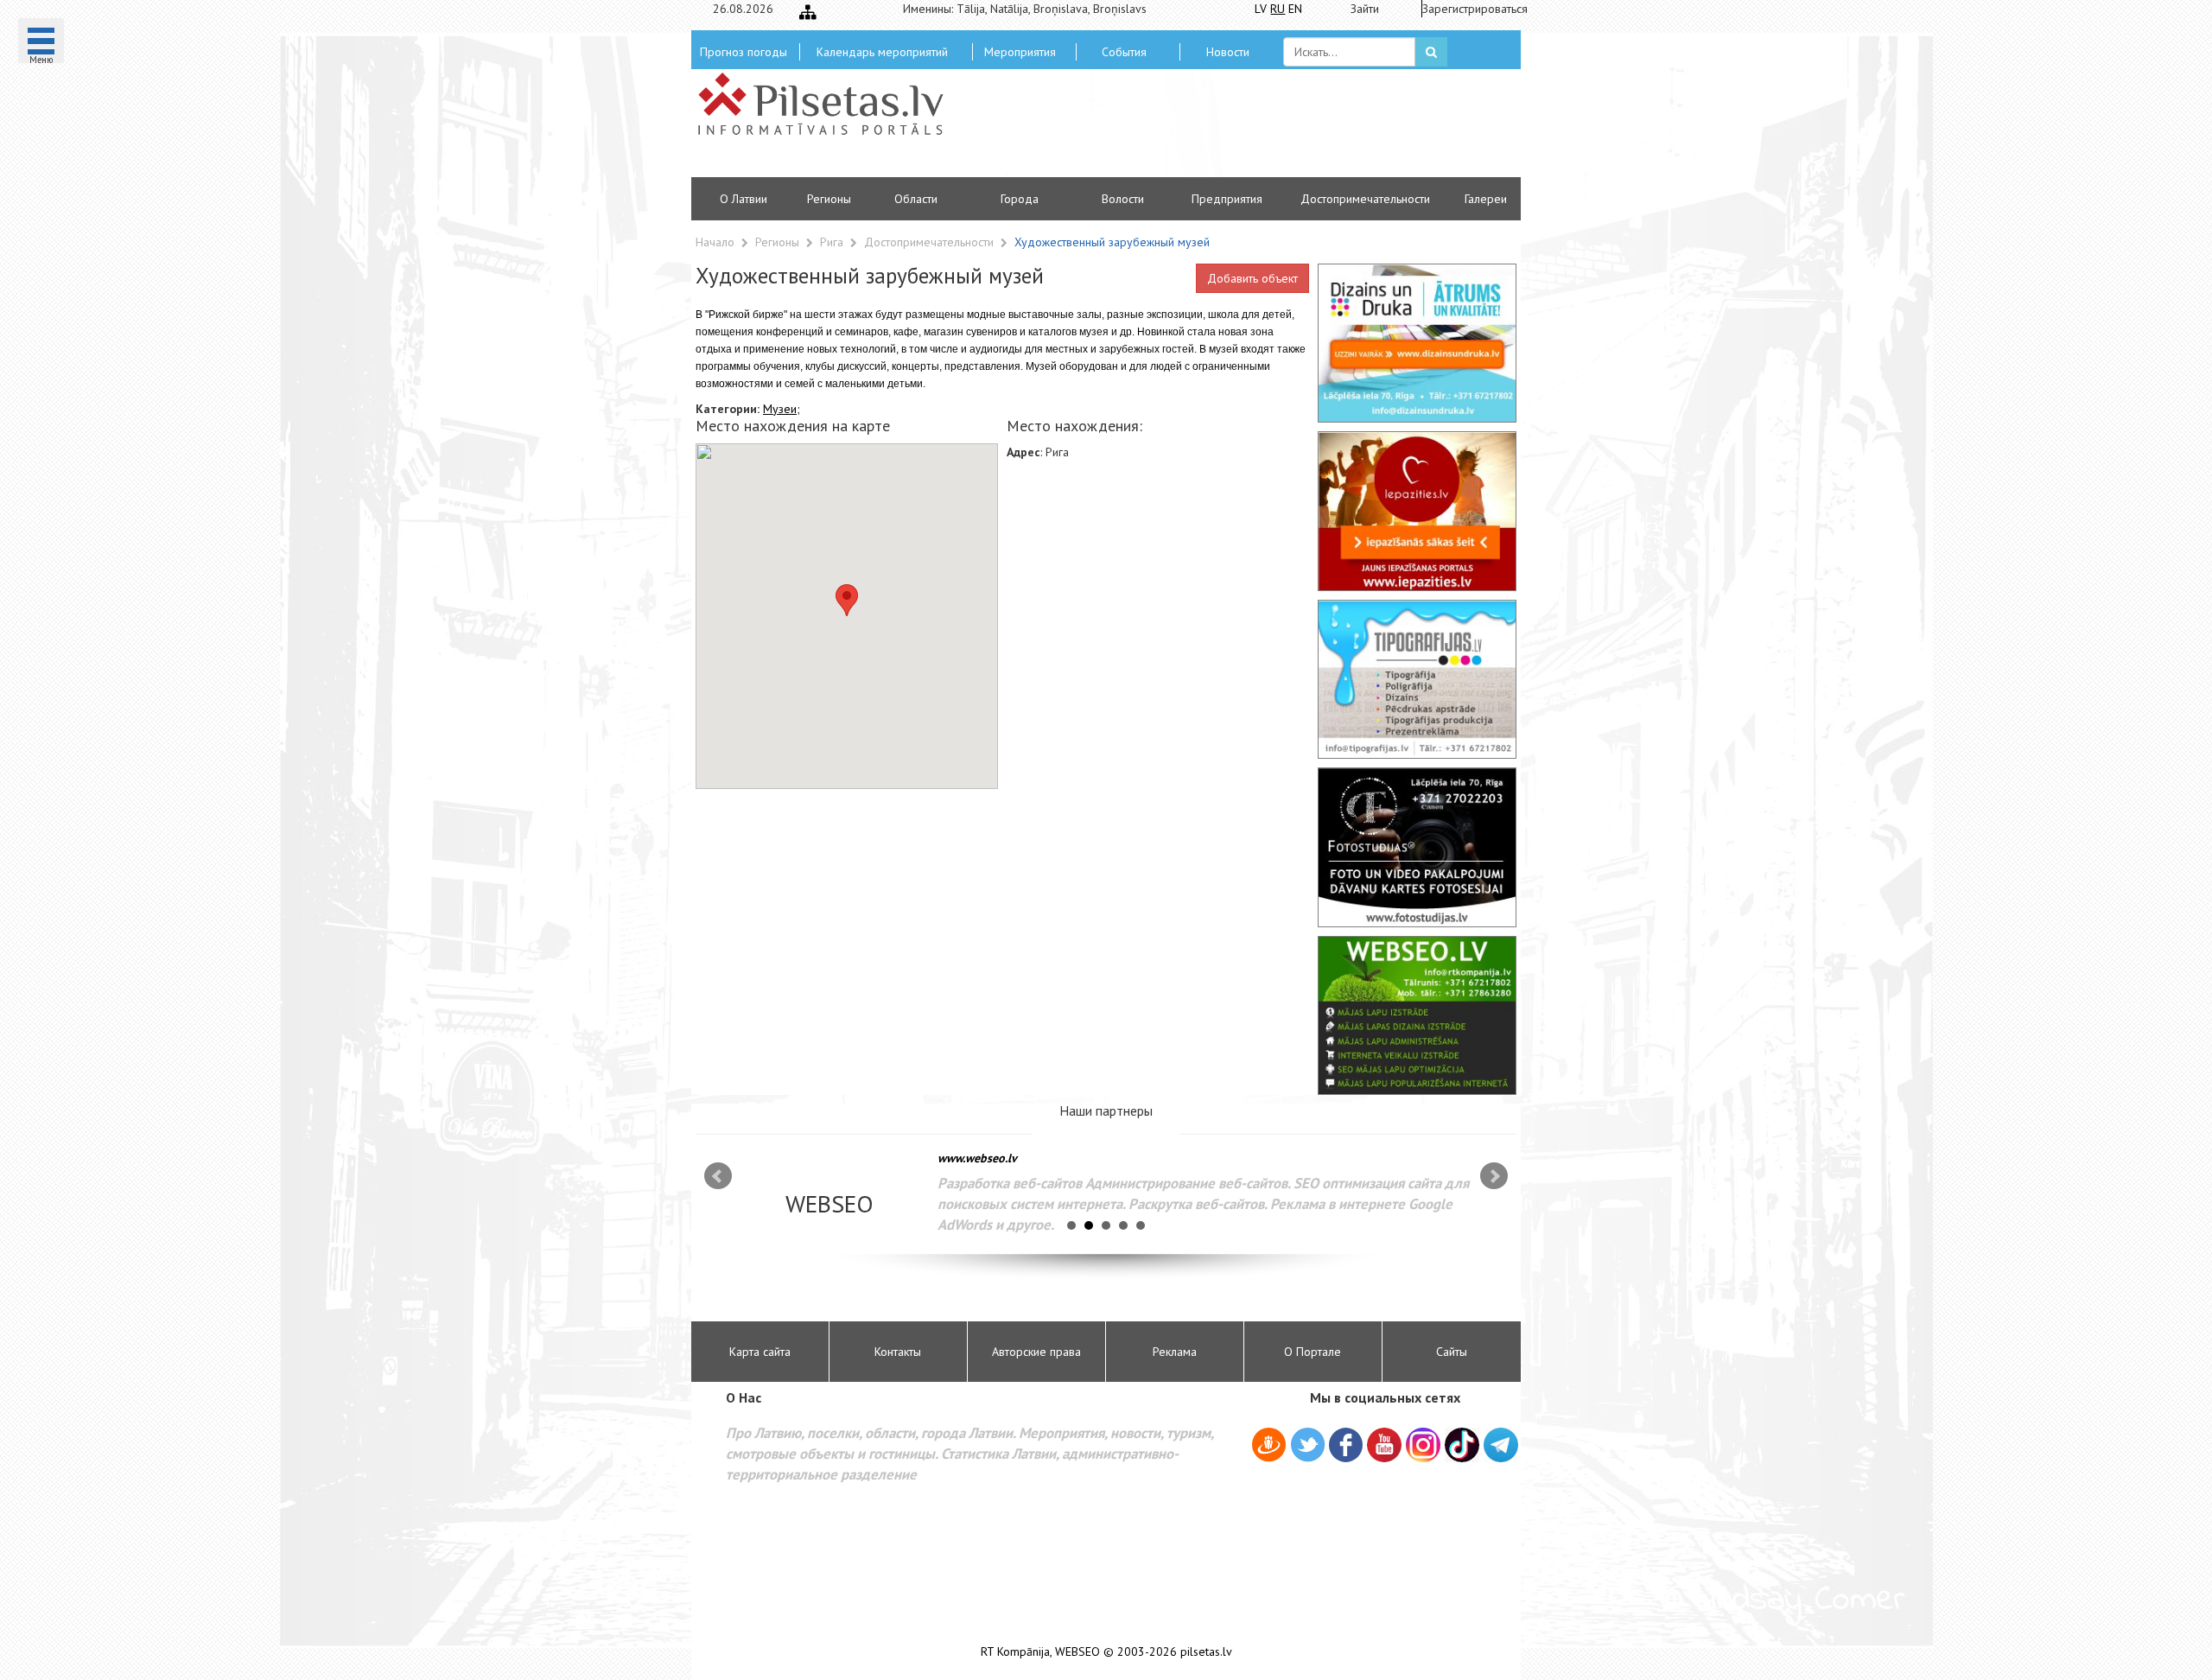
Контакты (898, 1352)
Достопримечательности (1365, 199)
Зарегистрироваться (1469, 9)
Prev (718, 1176)
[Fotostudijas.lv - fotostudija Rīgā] (1417, 847)
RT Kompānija (1015, 1652)
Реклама (1175, 1352)
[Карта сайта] (808, 12)
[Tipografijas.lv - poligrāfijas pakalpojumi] (1417, 679)
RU (1278, 9)
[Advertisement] (1231, 130)
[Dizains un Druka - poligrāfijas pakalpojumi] (1417, 343)
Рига (833, 242)
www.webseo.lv (977, 1158)
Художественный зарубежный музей (1112, 242)
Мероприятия (1020, 52)
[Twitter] (1308, 1448)
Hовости (1228, 52)
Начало (715, 242)
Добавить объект (1252, 278)
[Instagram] (1423, 1445)
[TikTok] (1462, 1445)
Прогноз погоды (744, 52)
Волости (1123, 199)
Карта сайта (760, 1352)
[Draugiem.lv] (1269, 1448)
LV (1261, 9)
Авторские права (1036, 1352)
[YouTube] (1384, 1445)
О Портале (1313, 1352)
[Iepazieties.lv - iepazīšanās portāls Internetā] (1417, 511)
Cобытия (1124, 52)
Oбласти (916, 199)
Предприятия (1227, 199)
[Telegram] (1501, 1445)
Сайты (1452, 1352)
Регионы (829, 199)
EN (1295, 9)
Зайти (1365, 9)
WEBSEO (1077, 1652)
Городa (1020, 199)
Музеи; (782, 409)
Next (1494, 1176)
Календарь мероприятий (882, 52)
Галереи (1486, 199)
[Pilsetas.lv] (829, 104)
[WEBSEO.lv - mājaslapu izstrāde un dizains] (1417, 1015)
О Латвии (744, 199)
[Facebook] (1346, 1448)
